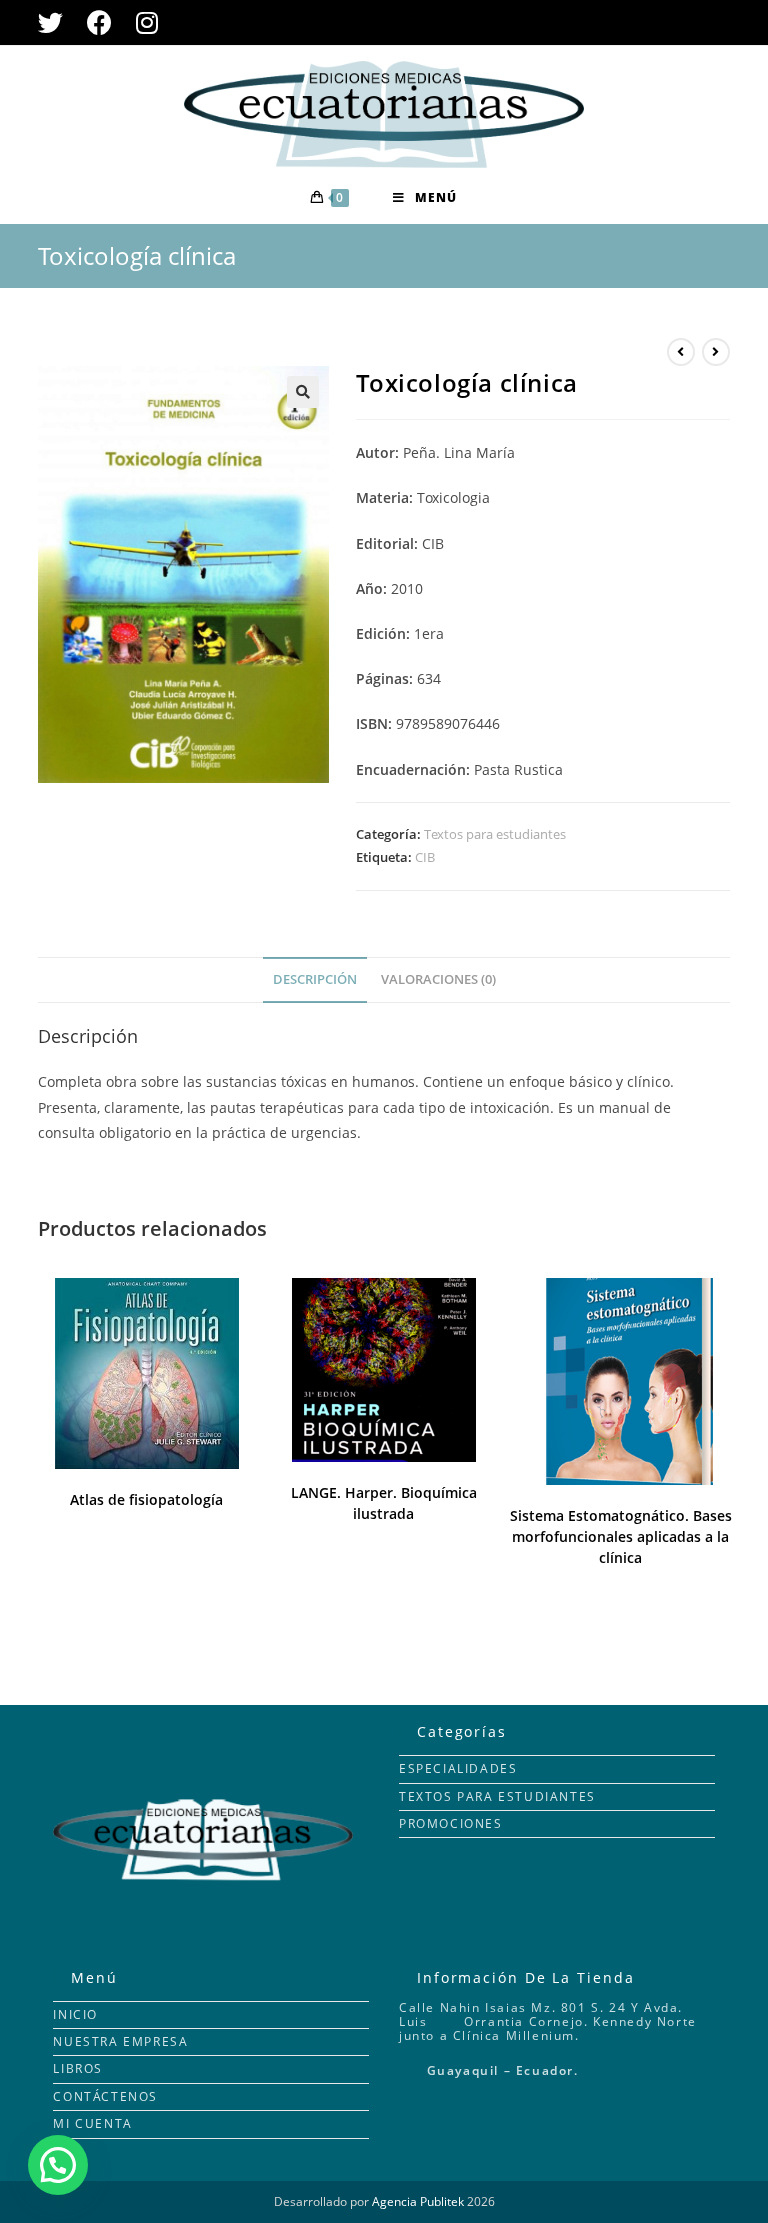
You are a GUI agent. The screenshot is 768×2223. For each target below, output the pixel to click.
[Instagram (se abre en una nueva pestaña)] (147, 22)
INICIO (75, 2014)
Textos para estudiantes (495, 834)
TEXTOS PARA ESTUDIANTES (497, 1796)
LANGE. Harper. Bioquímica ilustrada (384, 1503)
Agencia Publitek (418, 2201)
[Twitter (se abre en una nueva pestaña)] (56, 22)
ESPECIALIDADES (458, 1768)
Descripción (315, 979)
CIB (425, 857)
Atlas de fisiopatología (146, 1499)
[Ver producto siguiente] (716, 352)
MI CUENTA (92, 2123)
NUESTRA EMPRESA (120, 2041)
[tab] (315, 980)
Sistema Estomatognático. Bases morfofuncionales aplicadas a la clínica (621, 1536)
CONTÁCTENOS (105, 2096)
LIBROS (78, 2068)
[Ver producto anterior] (681, 352)
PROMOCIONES (451, 1823)
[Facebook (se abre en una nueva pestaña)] (99, 22)
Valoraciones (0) (438, 979)
